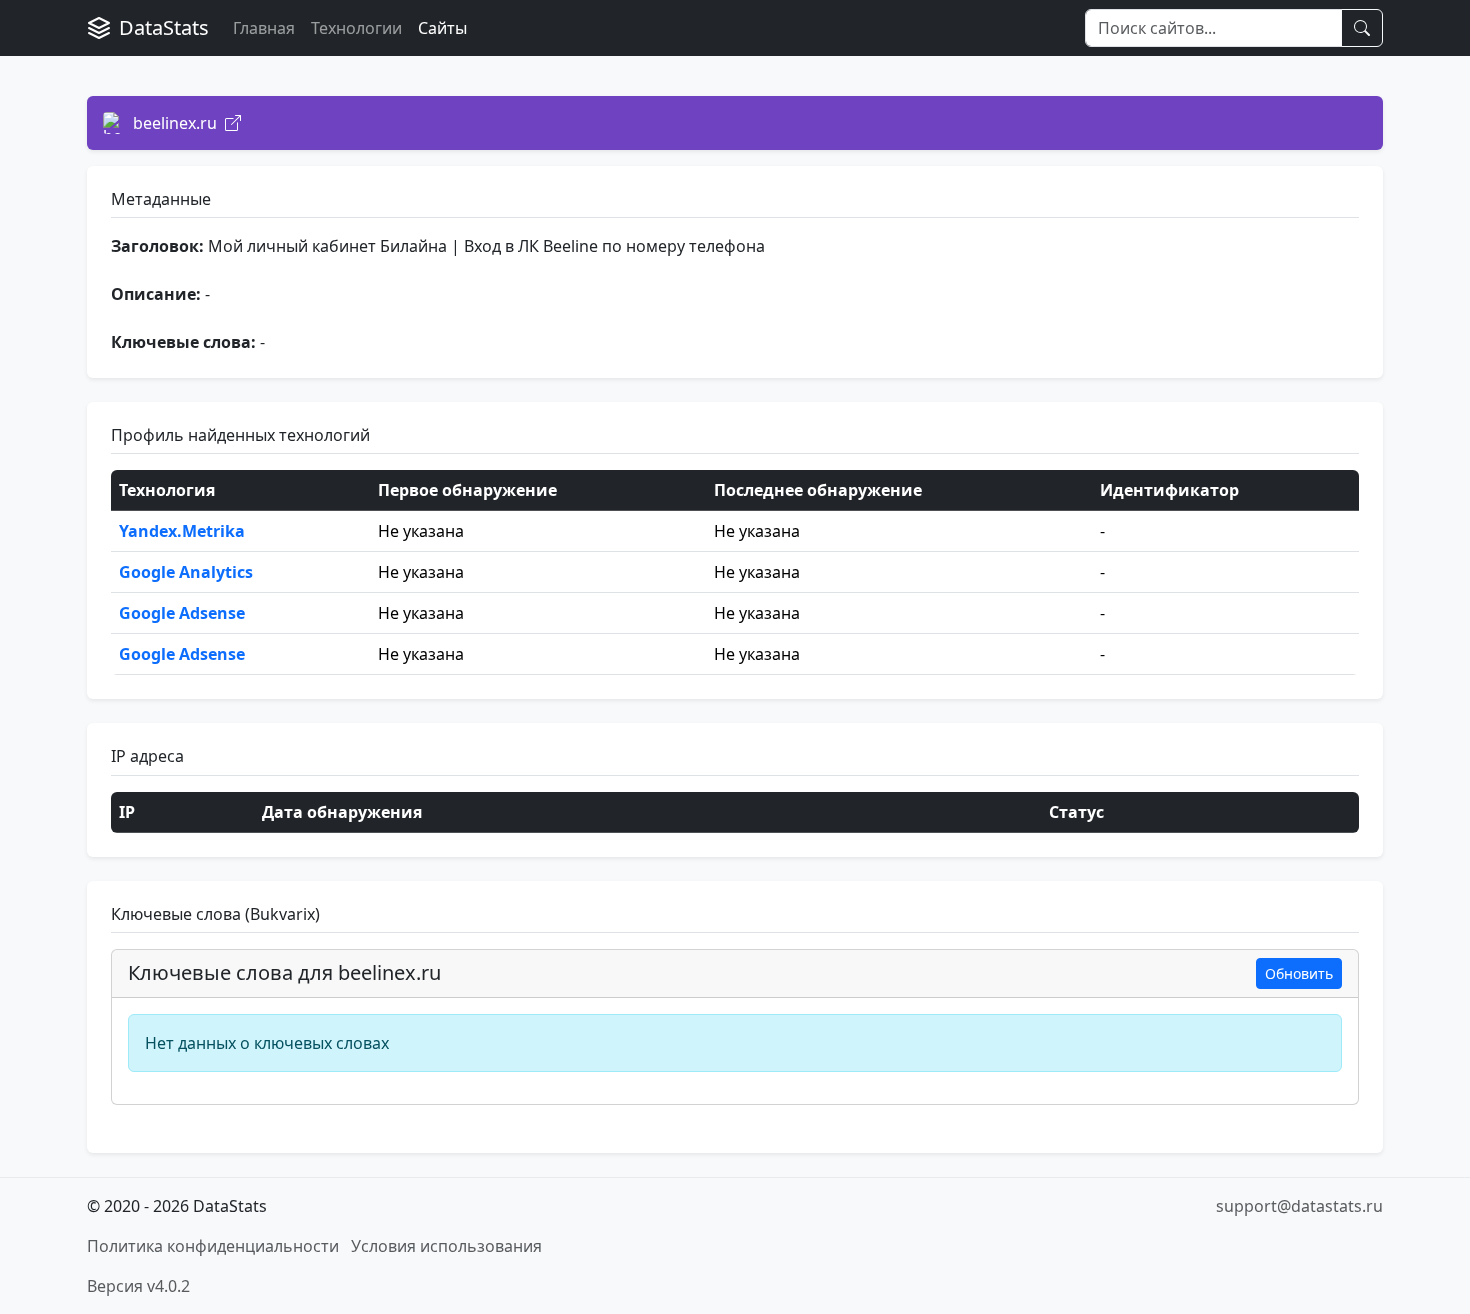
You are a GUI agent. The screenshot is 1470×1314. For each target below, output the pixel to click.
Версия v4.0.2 (138, 1286)
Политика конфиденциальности (213, 1246)
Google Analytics (186, 572)
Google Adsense (182, 613)
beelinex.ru (175, 123)
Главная (264, 28)
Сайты (442, 28)
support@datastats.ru (1299, 1206)
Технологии (356, 28)
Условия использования (446, 1246)
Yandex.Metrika (182, 531)
